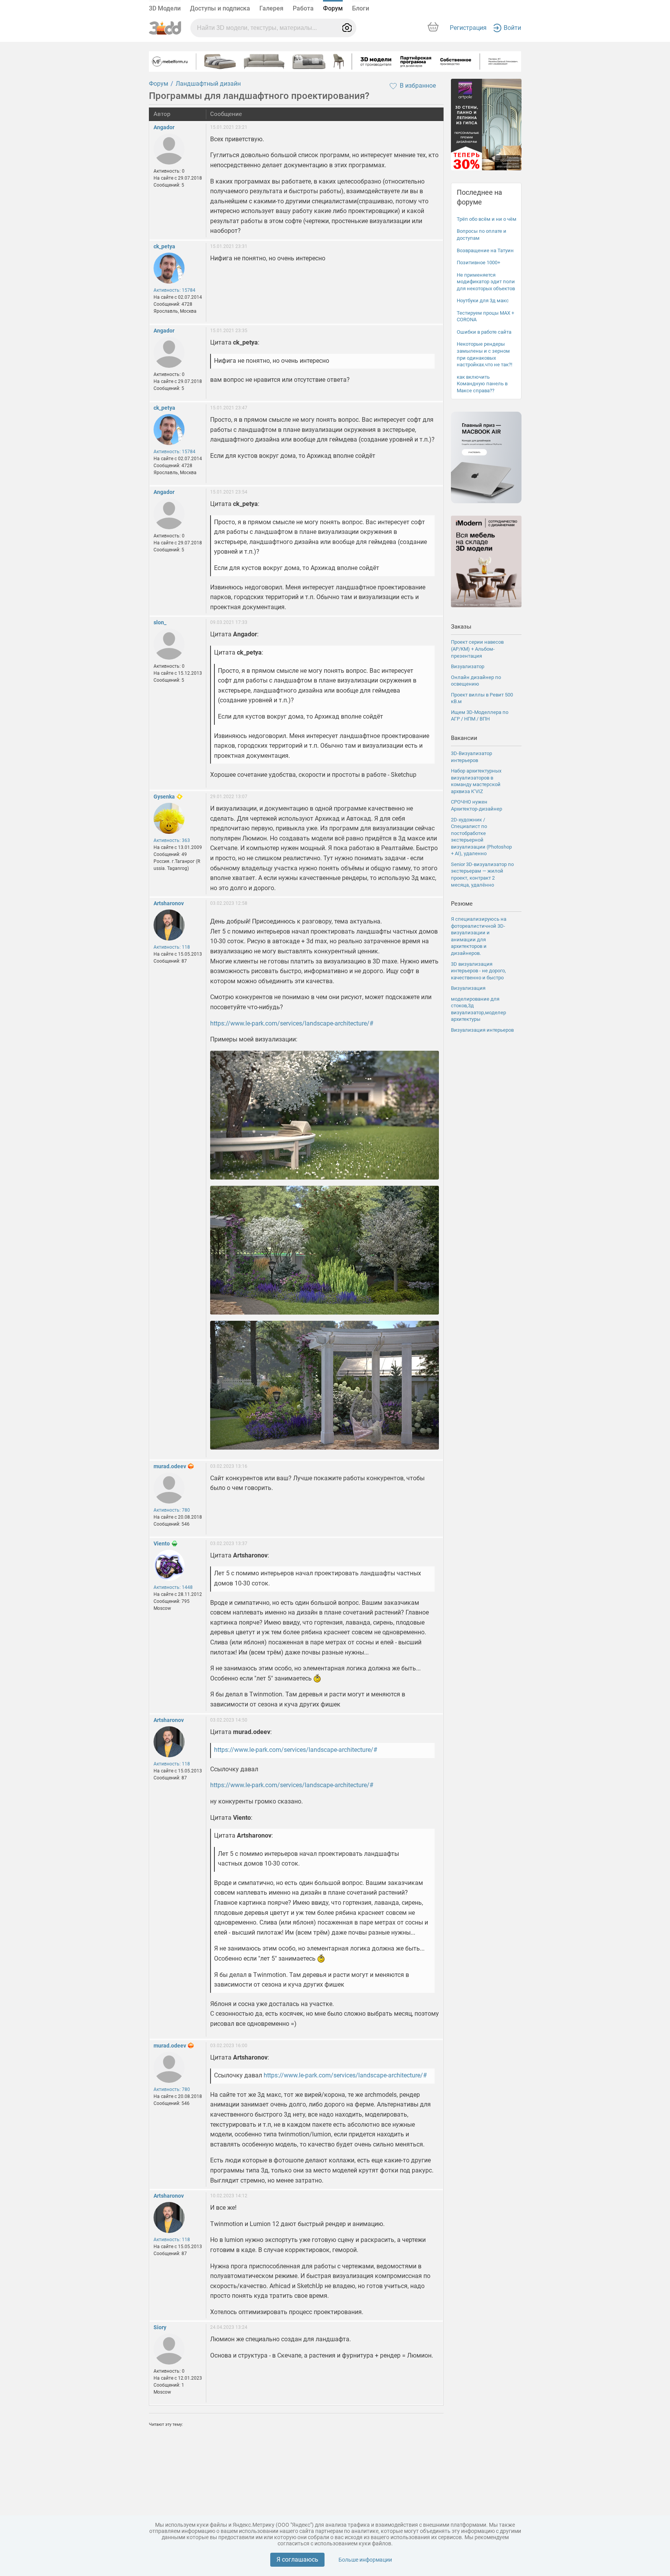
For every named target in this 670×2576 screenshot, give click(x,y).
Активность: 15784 (174, 290)
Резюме (462, 904)
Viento (162, 1544)
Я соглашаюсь (297, 2560)
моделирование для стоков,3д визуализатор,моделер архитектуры (478, 1009)
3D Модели (165, 8)
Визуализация (468, 988)
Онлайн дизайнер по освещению (476, 681)
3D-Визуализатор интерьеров (471, 757)
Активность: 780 (172, 1510)
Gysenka (164, 797)
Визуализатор (468, 666)
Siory (160, 2327)
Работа (303, 8)
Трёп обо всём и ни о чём (487, 219)
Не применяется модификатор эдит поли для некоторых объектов (486, 282)
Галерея (271, 8)
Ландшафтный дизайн (208, 84)
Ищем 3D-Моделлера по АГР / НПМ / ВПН (480, 716)
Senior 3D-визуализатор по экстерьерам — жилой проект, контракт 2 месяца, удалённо (482, 875)
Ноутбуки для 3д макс (483, 301)
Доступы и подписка (220, 8)
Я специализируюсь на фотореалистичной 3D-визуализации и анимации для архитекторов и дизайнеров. (479, 936)
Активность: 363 (172, 840)
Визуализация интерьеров (482, 1030)
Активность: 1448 (173, 1587)
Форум (333, 8)
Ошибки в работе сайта (484, 332)
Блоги (361, 8)
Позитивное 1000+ (478, 262)
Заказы (461, 627)
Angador (164, 127)
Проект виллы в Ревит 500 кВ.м (482, 698)
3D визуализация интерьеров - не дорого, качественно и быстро (478, 971)
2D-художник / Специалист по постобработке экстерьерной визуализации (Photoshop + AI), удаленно (481, 837)
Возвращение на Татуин (485, 250)
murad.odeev (170, 1466)
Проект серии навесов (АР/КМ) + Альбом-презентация (477, 649)
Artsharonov (169, 903)
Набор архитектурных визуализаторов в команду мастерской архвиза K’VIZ (476, 781)
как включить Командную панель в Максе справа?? (482, 384)
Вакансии (464, 738)
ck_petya (164, 246)
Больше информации (365, 2560)
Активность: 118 (172, 947)
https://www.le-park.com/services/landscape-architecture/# (292, 1023)
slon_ (160, 622)
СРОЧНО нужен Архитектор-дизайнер (477, 805)
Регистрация (468, 28)
